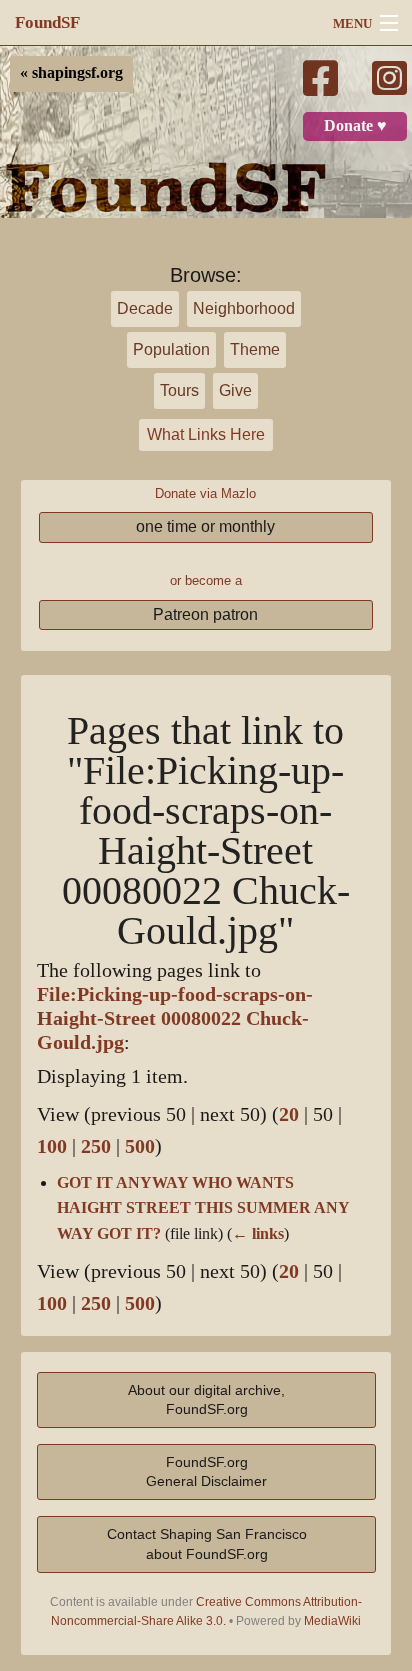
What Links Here (206, 434)
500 (140, 1146)
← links (258, 1234)
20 (289, 1114)
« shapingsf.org (71, 73)
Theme (255, 349)
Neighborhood (244, 308)
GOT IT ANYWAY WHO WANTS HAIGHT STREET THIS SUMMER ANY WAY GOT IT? (203, 1208)
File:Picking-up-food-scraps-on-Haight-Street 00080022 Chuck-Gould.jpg (175, 1018)
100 (52, 1146)
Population (171, 349)
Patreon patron (205, 614)
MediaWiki (332, 1621)
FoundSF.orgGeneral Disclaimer (206, 1471)
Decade (145, 308)
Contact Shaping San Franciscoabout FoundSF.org (207, 1543)
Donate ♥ (355, 126)
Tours (179, 390)
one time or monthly (205, 526)
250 (96, 1146)
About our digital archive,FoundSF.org (206, 1399)
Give (235, 390)
